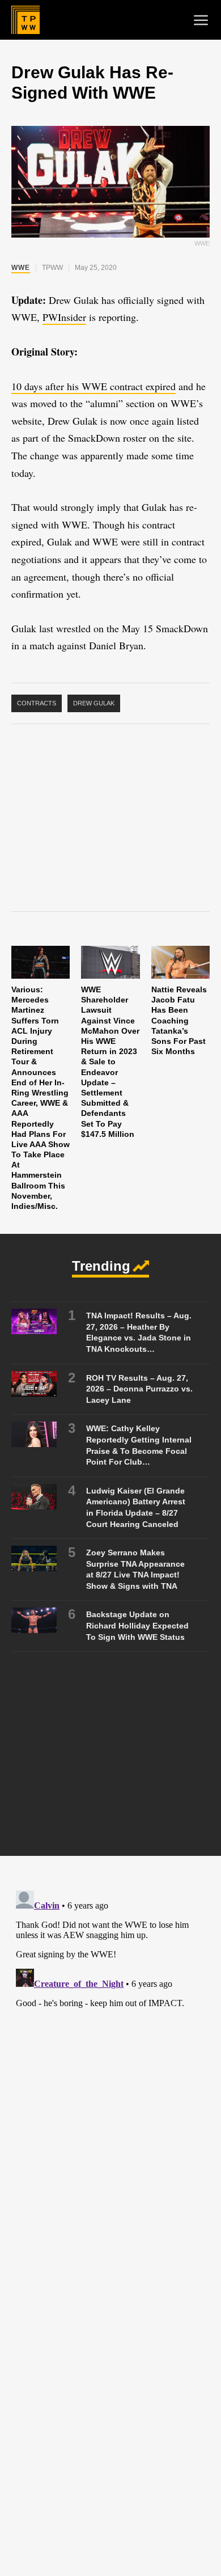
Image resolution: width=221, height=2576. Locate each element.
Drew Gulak (94, 703)
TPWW (52, 268)
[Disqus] (110, 2028)
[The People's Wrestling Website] (25, 20)
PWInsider (64, 317)
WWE (21, 268)
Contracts (37, 703)
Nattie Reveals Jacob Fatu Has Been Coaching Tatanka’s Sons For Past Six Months (179, 1020)
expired (161, 386)
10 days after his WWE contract (78, 386)
